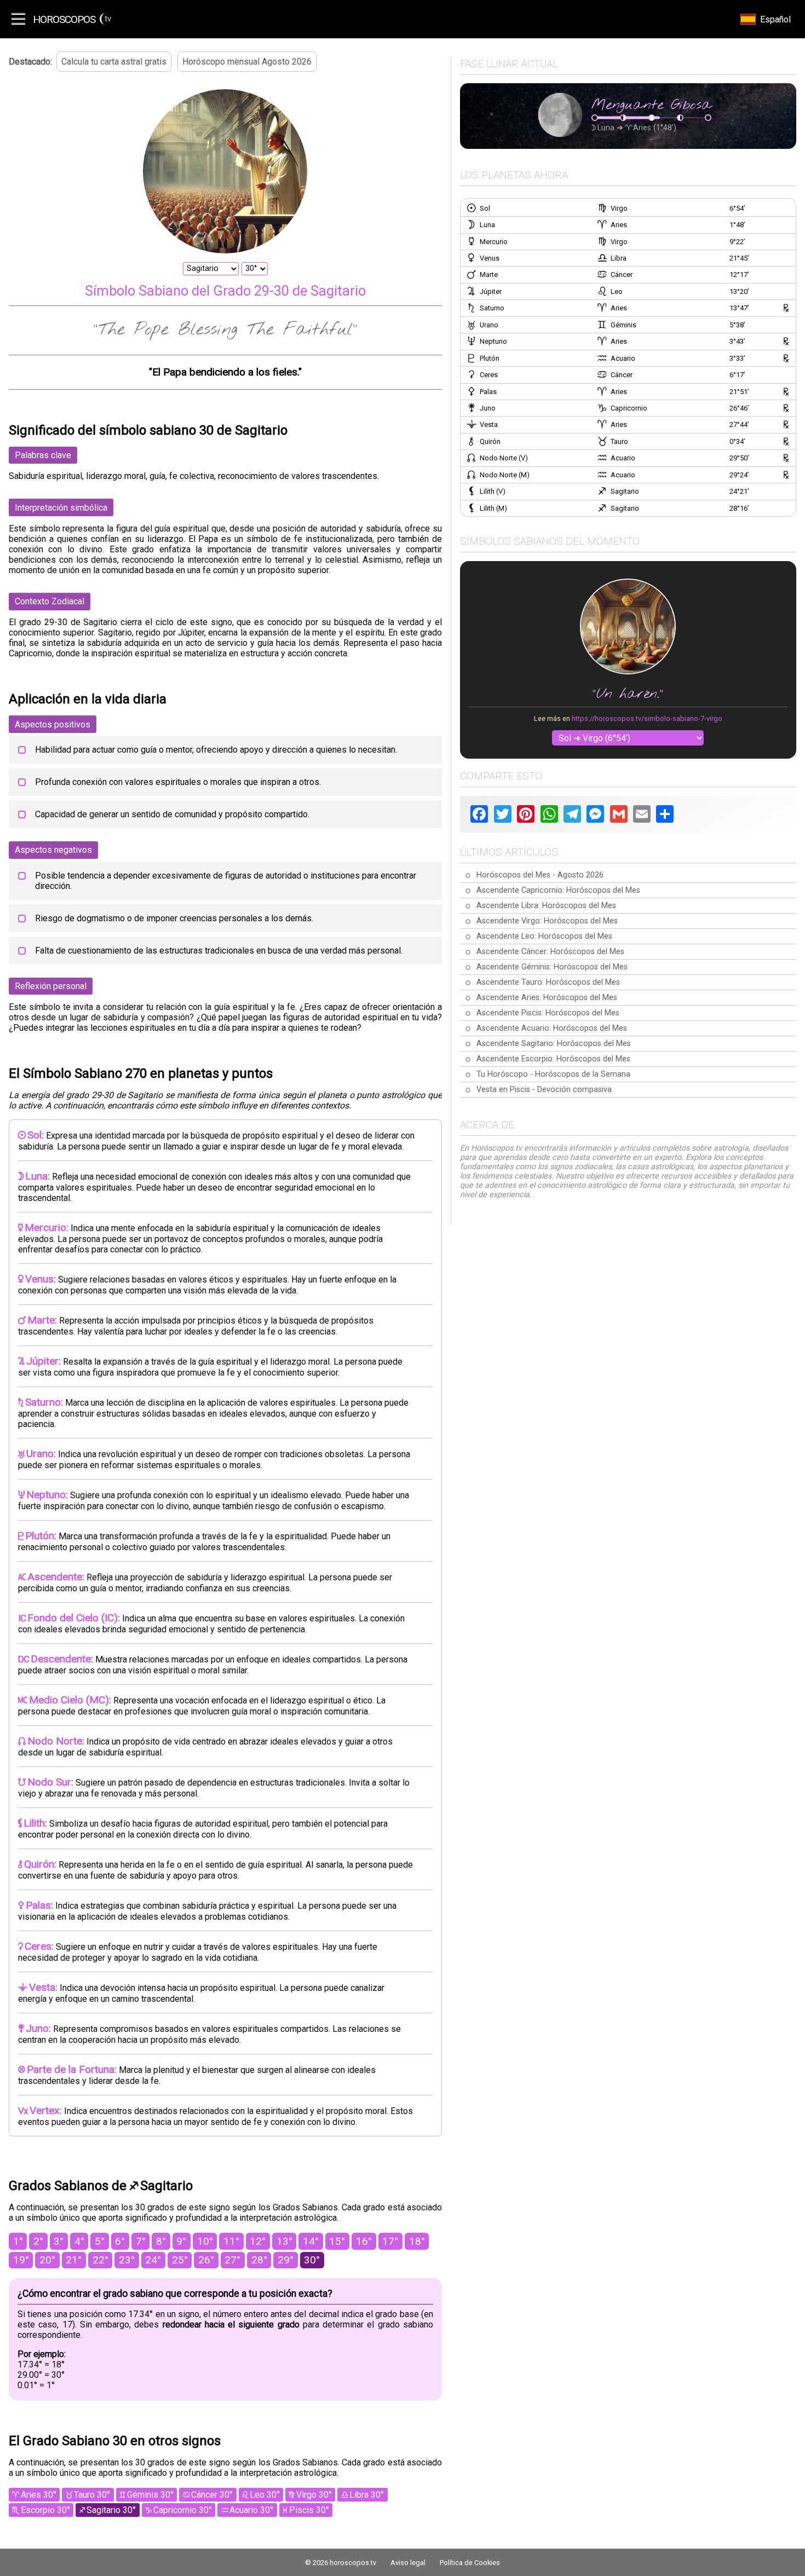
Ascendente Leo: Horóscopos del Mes (544, 936)
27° (232, 2260)
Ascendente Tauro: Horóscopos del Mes (548, 982)
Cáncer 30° (212, 2495)
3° (59, 2241)
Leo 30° (265, 2495)
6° (120, 2241)
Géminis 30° (150, 2495)
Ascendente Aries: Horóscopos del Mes (547, 998)
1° (18, 2241)
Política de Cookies (470, 2563)
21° (74, 2260)
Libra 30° (367, 2495)
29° (286, 2260)
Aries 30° (39, 2495)
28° (259, 2260)
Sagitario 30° (111, 2510)
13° (284, 2241)
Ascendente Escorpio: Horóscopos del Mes (553, 1059)
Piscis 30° (309, 2510)
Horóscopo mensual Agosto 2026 (247, 62)
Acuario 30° (251, 2510)
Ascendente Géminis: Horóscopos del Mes (552, 967)
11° (231, 2241)
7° (141, 2241)
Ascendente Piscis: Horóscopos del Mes (548, 1013)
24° (153, 2260)
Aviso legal (408, 2563)
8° (161, 2241)
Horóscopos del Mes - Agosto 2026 (540, 875)
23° (127, 2260)
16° (364, 2241)
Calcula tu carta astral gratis (114, 62)
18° (417, 2241)
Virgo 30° (314, 2495)
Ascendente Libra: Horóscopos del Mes (546, 906)
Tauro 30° (92, 2495)
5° (100, 2241)
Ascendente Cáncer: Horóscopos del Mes (550, 952)
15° (337, 2241)
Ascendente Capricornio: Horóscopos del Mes (558, 890)
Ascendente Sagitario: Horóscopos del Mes (554, 1044)
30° (312, 2260)
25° (180, 2260)
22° (100, 2260)
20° (47, 2260)
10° (205, 2241)
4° (79, 2241)
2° (38, 2241)
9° (181, 2241)
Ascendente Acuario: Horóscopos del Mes (552, 1028)
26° (206, 2260)
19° (21, 2260)
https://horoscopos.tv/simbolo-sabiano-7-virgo (647, 718)
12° (258, 2241)
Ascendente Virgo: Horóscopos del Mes (547, 921)
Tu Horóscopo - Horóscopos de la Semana (553, 1074)
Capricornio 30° (183, 2510)
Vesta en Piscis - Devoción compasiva (544, 1090)
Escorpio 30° (45, 2510)
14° (311, 2241)
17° (390, 2241)
